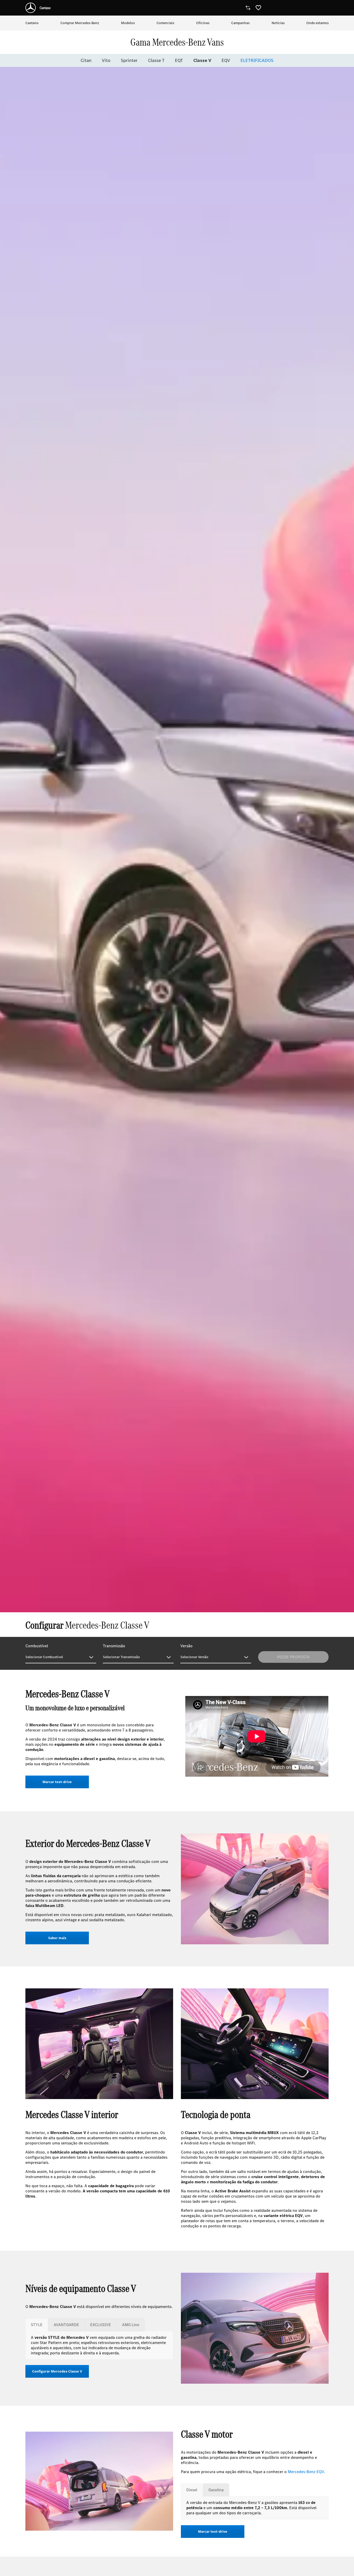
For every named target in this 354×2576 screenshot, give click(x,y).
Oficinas (203, 23)
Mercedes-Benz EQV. (306, 2472)
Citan (86, 60)
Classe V (202, 60)
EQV (226, 60)
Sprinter (129, 60)
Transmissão (114, 1646)
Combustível (37, 1646)
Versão (186, 1646)
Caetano (32, 23)
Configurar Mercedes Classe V (57, 2371)
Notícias (278, 23)
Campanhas (240, 23)
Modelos (128, 23)
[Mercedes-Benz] (31, 8)
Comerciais (165, 23)
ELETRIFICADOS (257, 60)
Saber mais (57, 1938)
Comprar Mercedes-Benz (80, 23)
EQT (179, 60)
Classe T (156, 60)
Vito (106, 60)
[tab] (37, 2325)
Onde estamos (317, 23)
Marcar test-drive (57, 1782)
